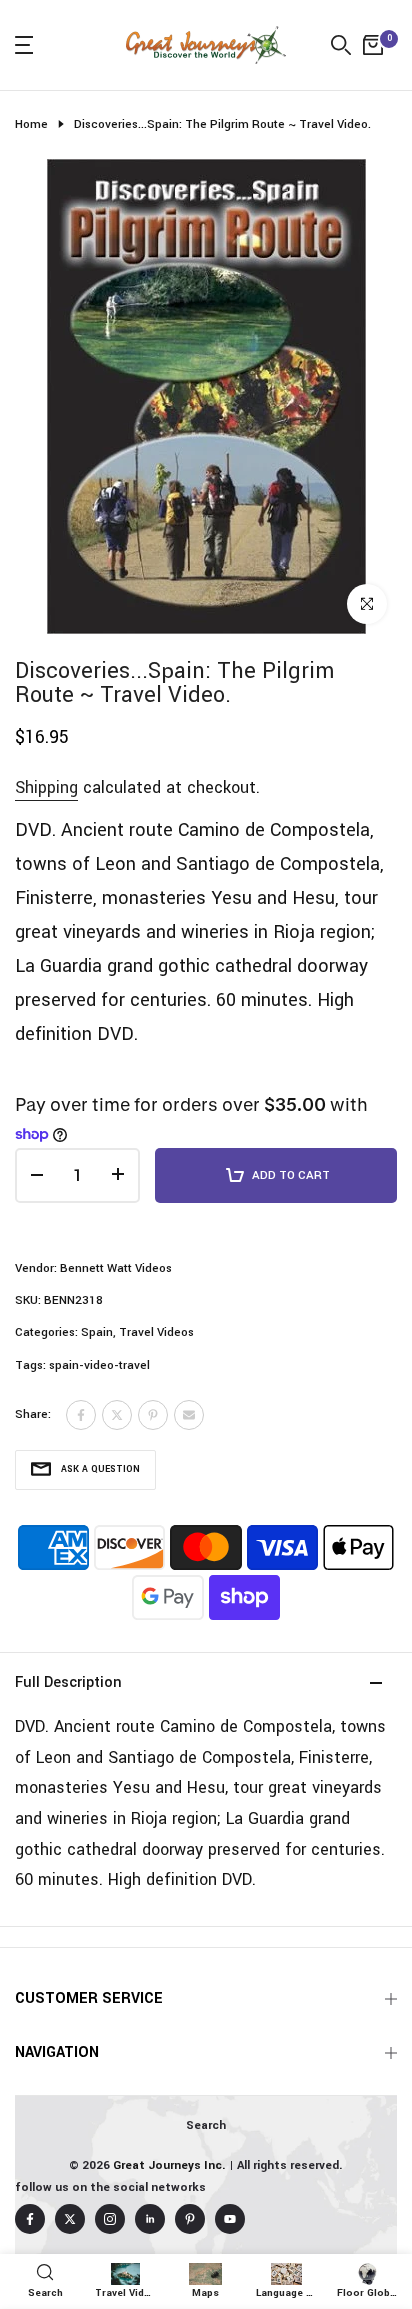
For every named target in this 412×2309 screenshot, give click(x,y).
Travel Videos (156, 1332)
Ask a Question (100, 1469)
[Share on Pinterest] (153, 1415)
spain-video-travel (99, 1365)
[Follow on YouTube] (230, 2219)
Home (31, 124)
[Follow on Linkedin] (150, 2219)
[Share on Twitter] (117, 1415)
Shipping (46, 787)
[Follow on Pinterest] (190, 2219)
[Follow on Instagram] (110, 2219)
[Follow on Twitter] (70, 2219)
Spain (97, 1332)
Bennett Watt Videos (116, 1268)
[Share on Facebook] (81, 1415)
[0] (373, 45)
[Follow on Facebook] (30, 2219)
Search (206, 2125)
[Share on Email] (189, 1415)
